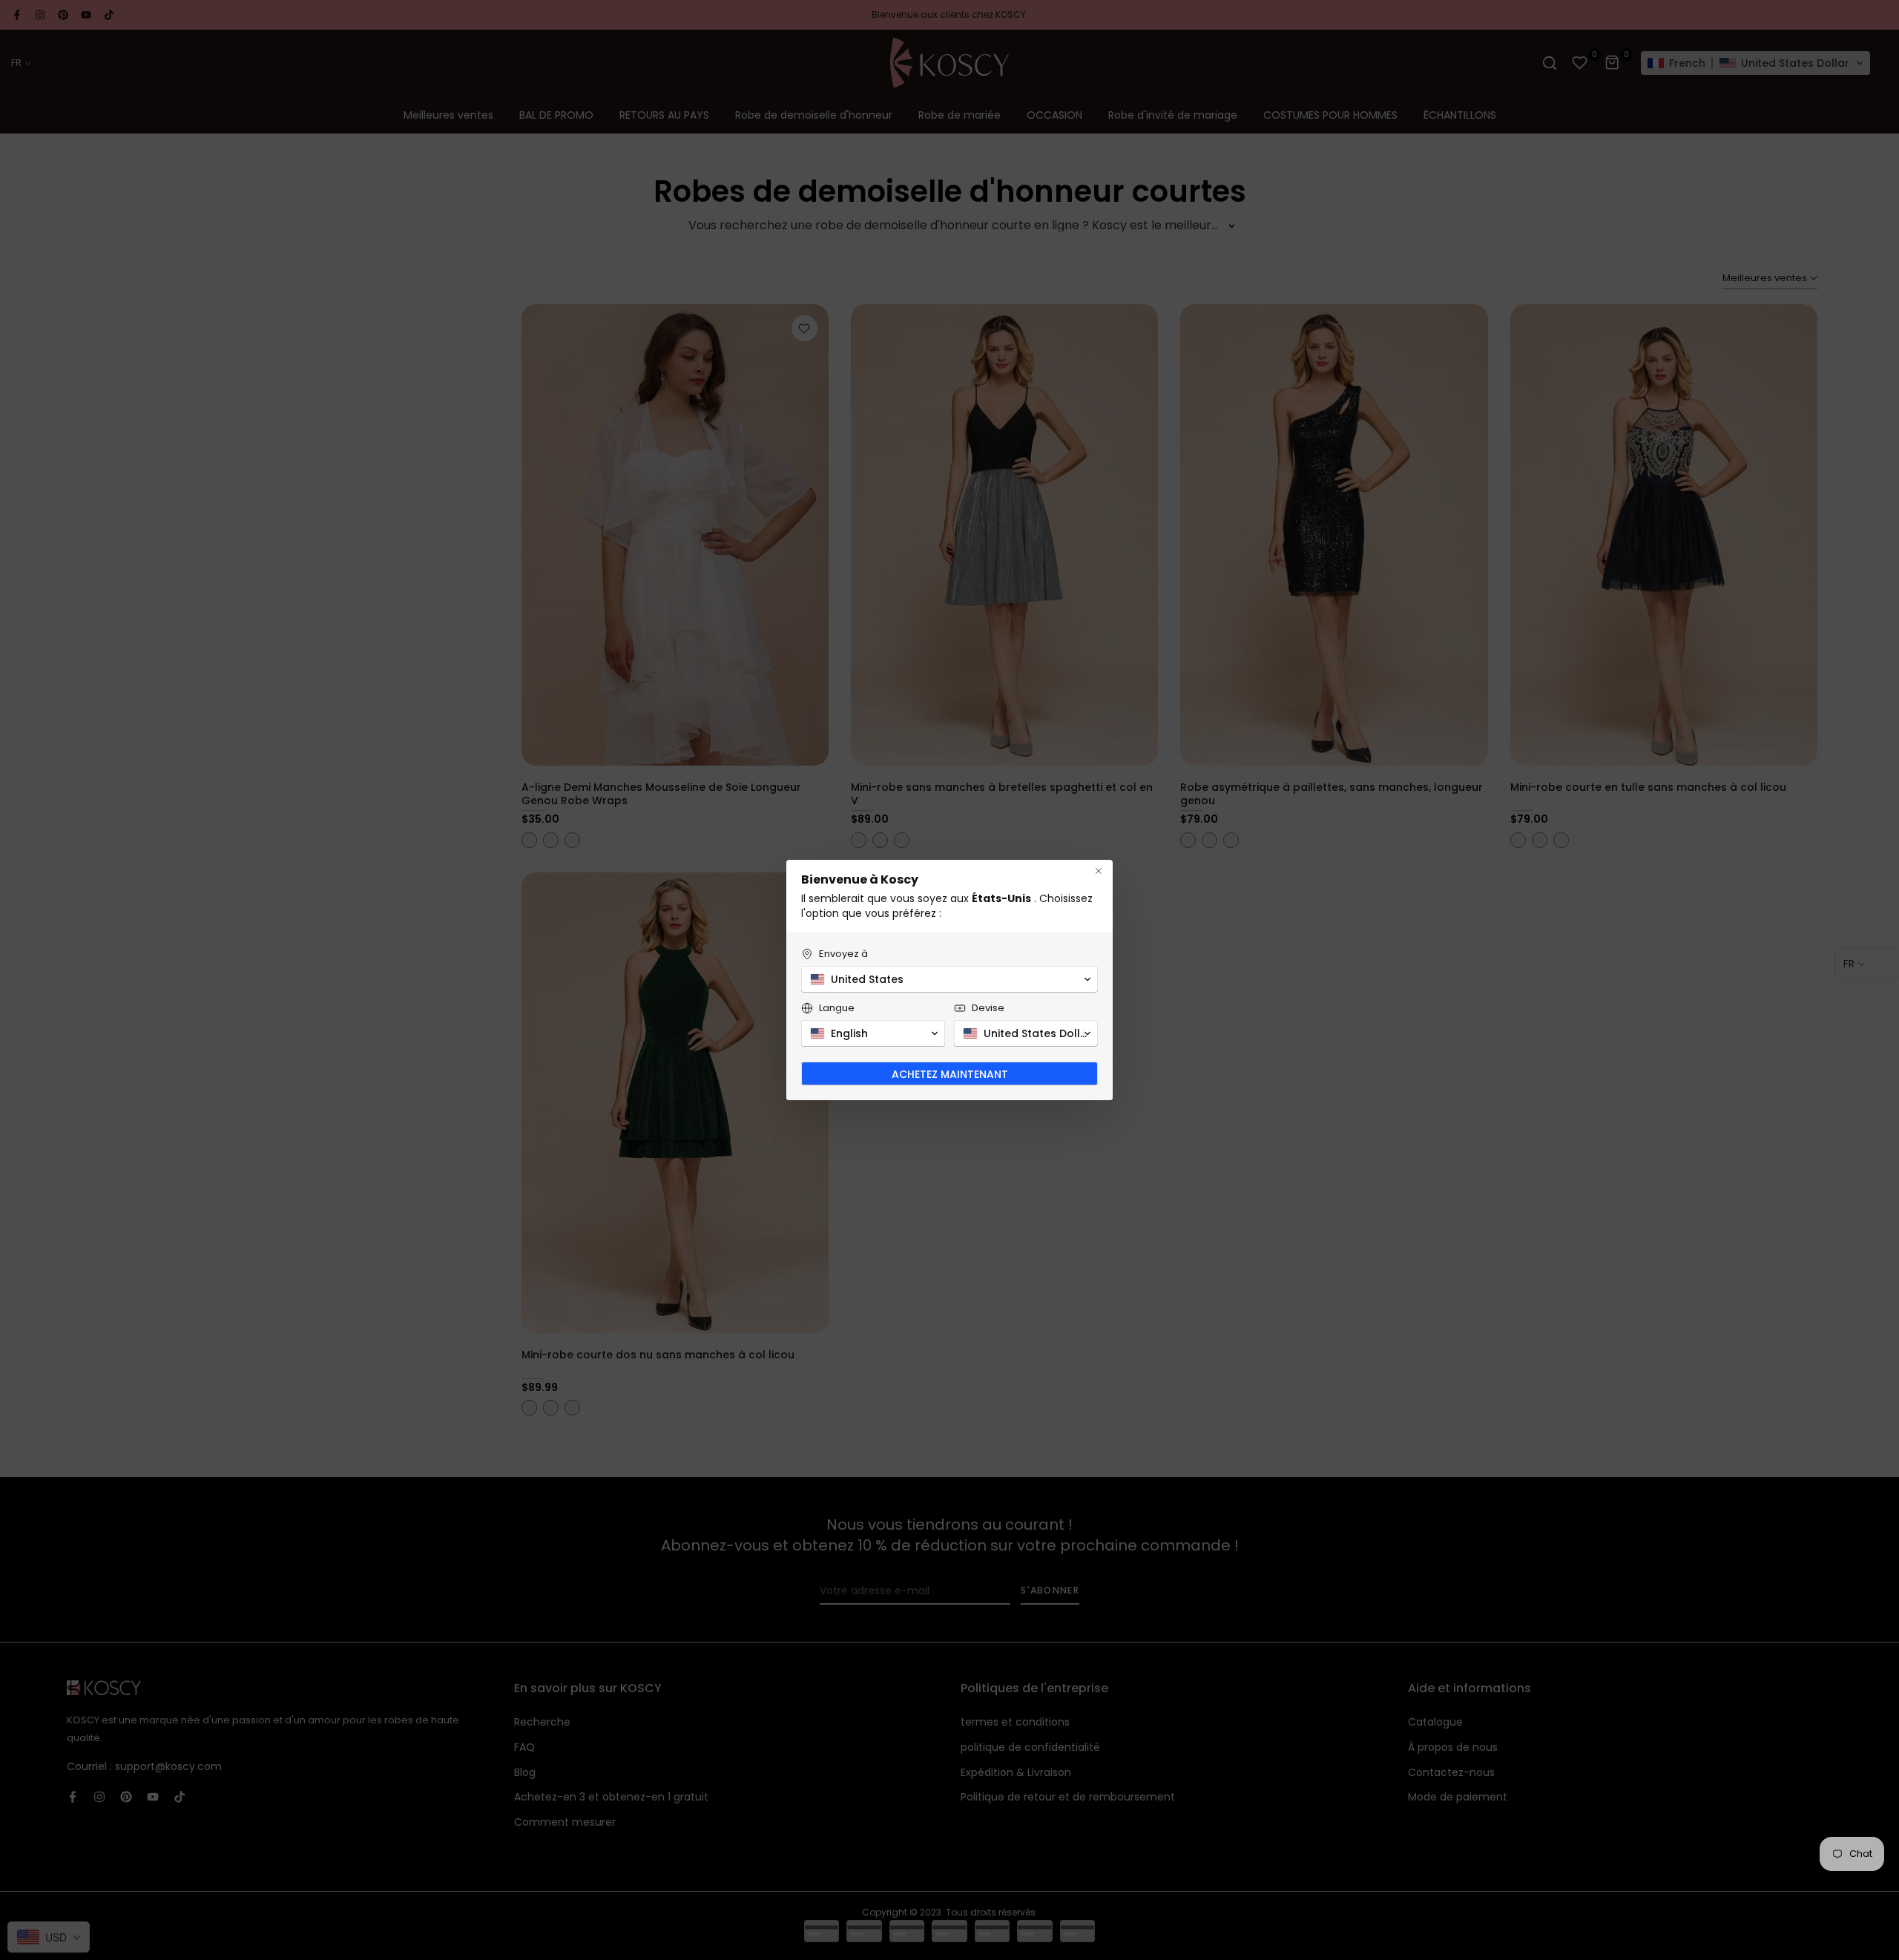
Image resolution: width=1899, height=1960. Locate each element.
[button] (949, 979)
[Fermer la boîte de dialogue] (1099, 871)
